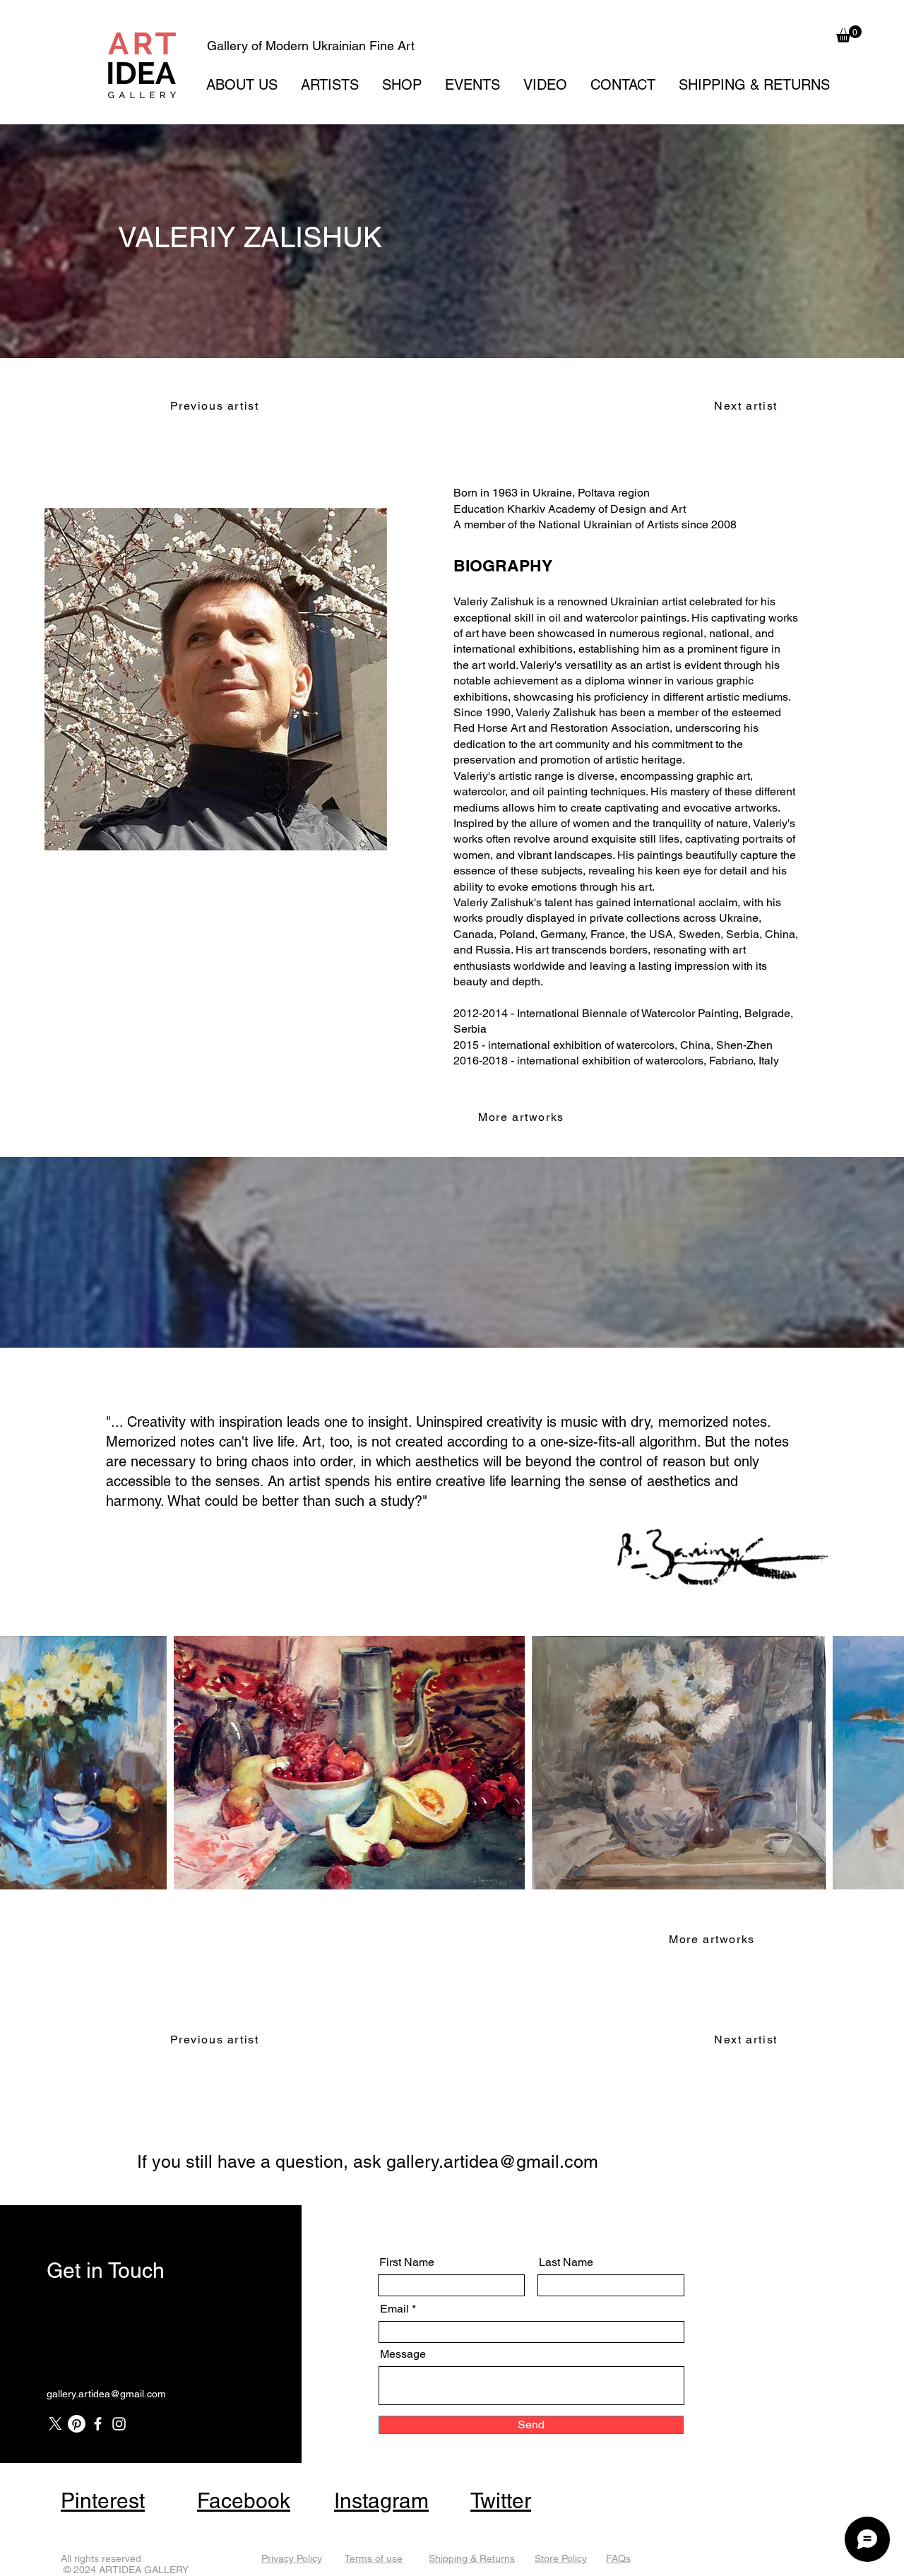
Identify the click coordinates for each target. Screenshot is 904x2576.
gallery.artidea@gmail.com (492, 2162)
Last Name (566, 2262)
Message (403, 2354)
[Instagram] (119, 2424)
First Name (407, 2262)
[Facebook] (98, 2424)
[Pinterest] (77, 2424)
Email (394, 2309)
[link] (849, 34)
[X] (55, 2424)
